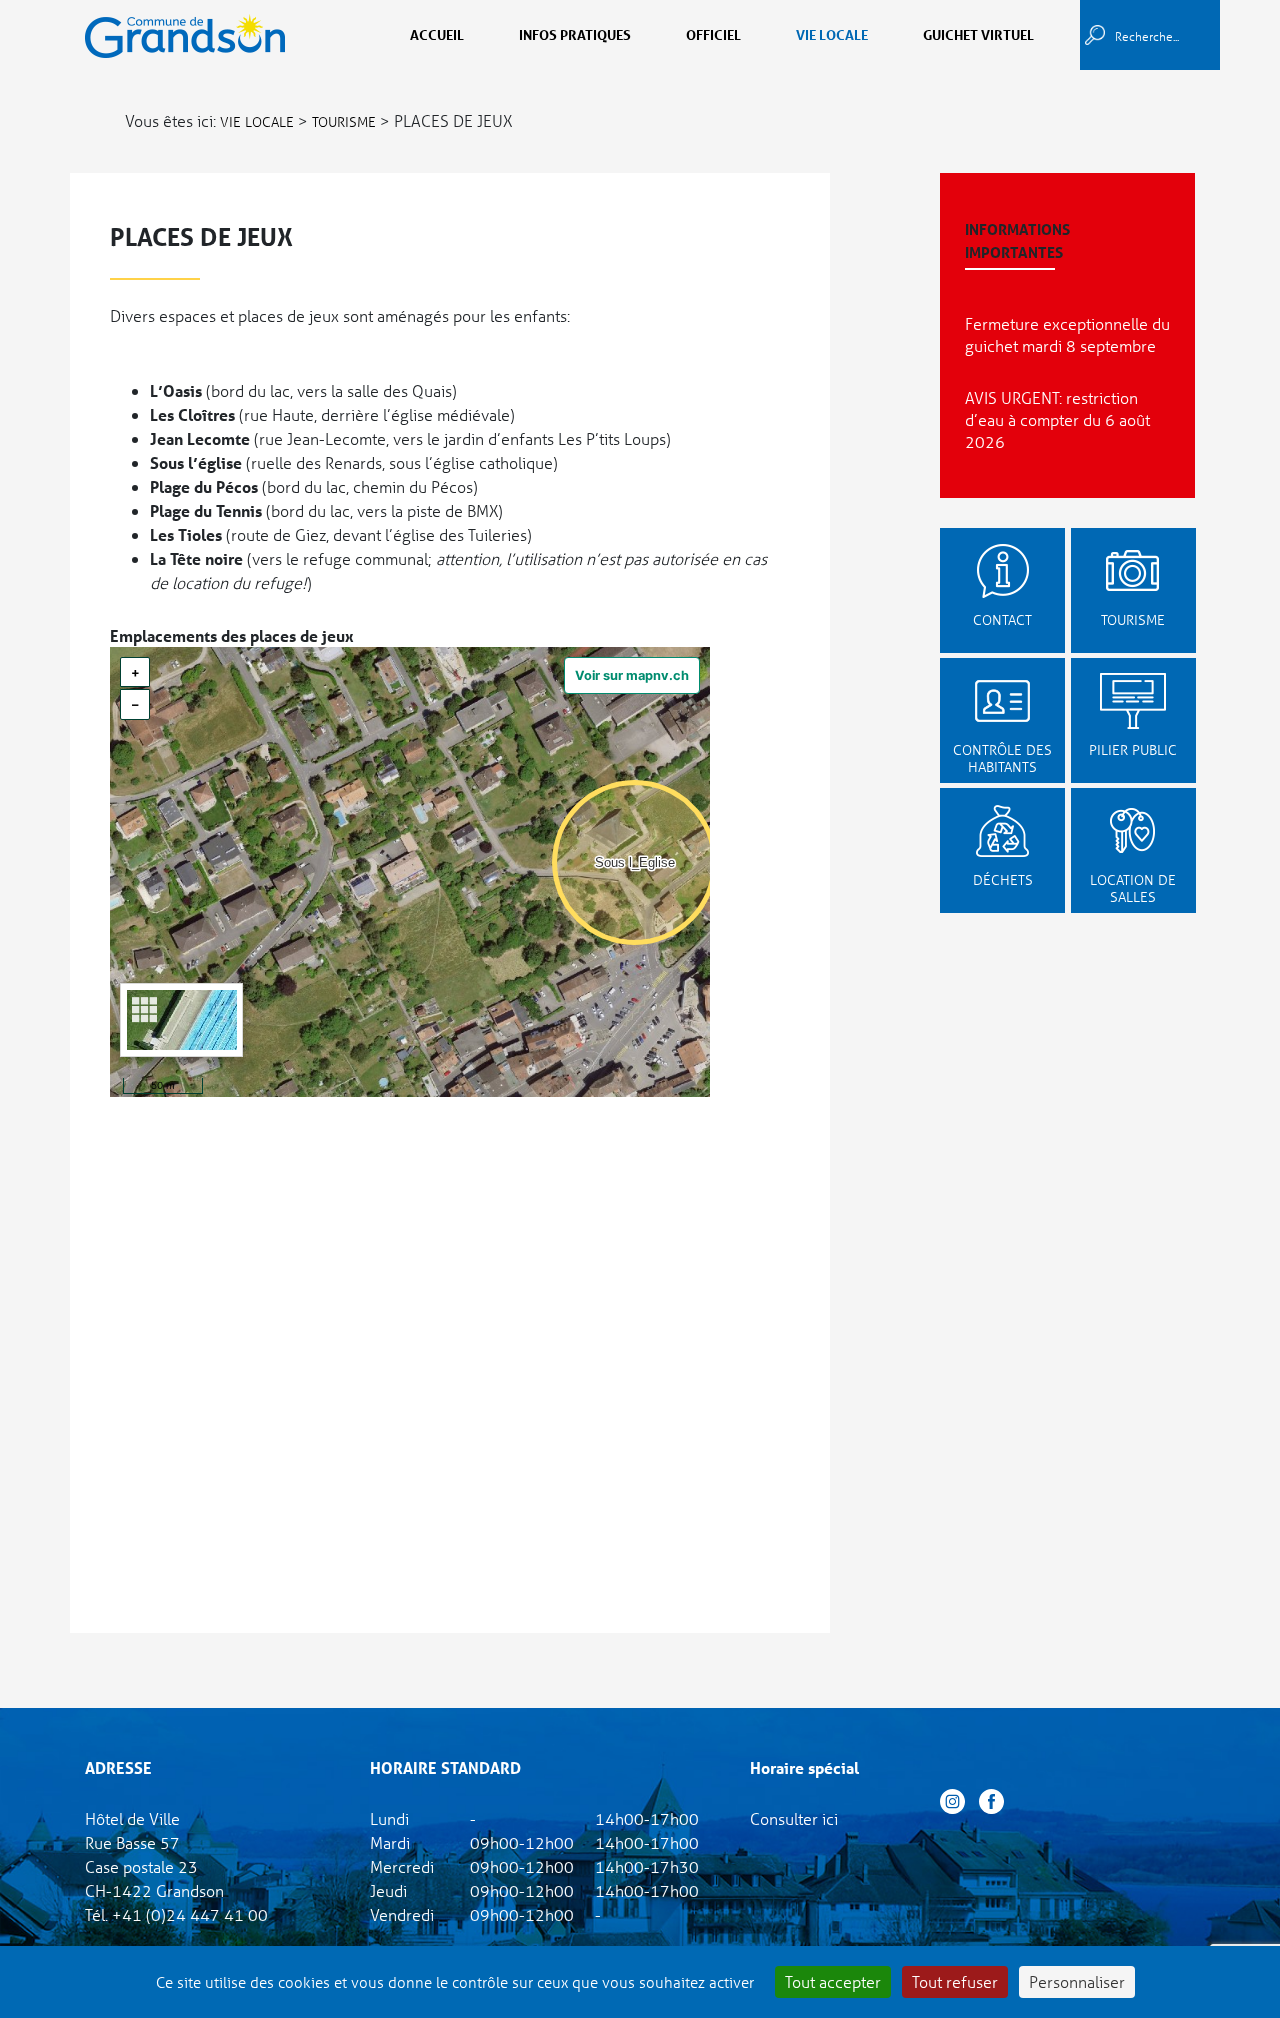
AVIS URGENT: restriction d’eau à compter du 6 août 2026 (1057, 419)
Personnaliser (1077, 1981)
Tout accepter (833, 1981)
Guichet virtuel (978, 34)
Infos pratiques (575, 34)
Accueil (437, 34)
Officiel (713, 34)
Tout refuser (955, 1981)
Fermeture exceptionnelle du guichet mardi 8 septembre (1067, 334)
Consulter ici (794, 1818)
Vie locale (832, 34)
